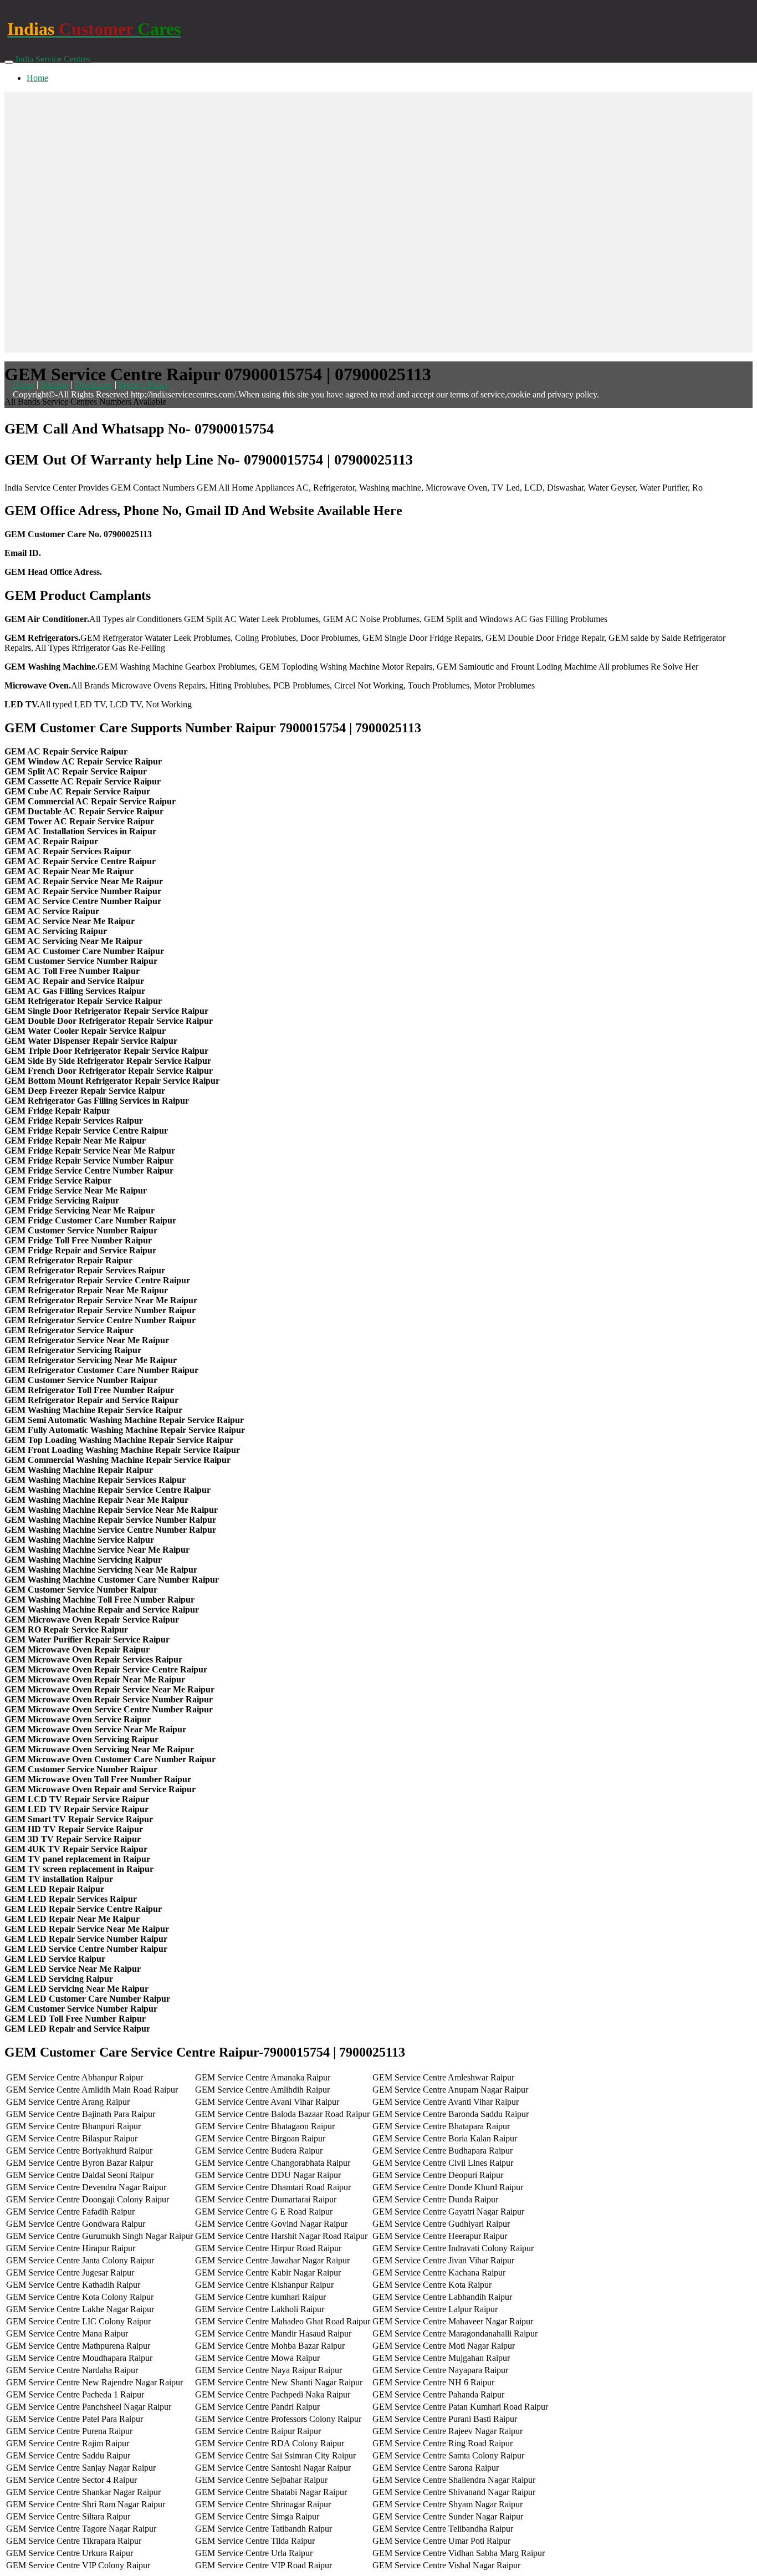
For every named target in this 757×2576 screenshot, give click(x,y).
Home (37, 78)
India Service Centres (53, 59)
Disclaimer (94, 384)
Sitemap (55, 384)
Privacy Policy (144, 384)
